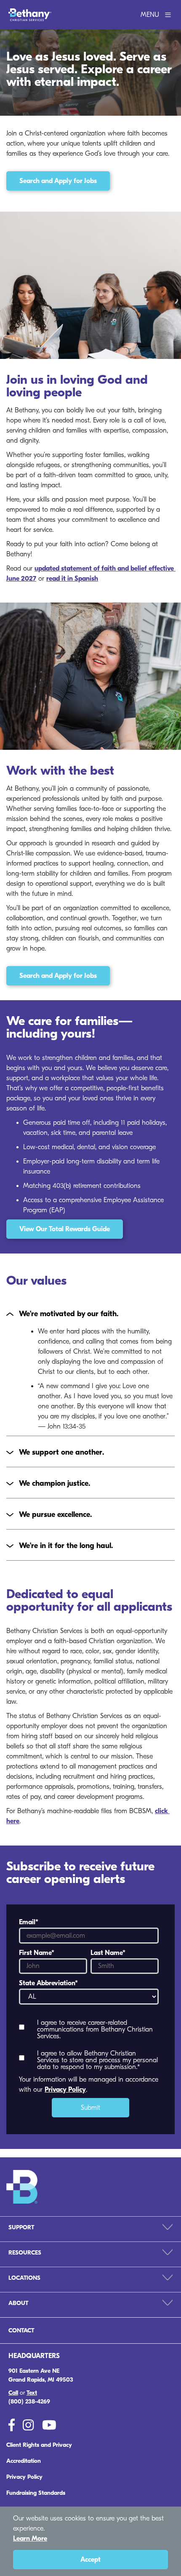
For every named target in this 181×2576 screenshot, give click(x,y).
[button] (90, 1314)
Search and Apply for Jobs (58, 181)
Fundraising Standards (36, 2493)
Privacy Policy (65, 2090)
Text (32, 2393)
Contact (21, 2330)
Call (13, 2393)
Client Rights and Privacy (39, 2445)
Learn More (30, 2539)
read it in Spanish (72, 579)
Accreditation (24, 2461)
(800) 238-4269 (29, 2402)
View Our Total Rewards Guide (65, 1229)
